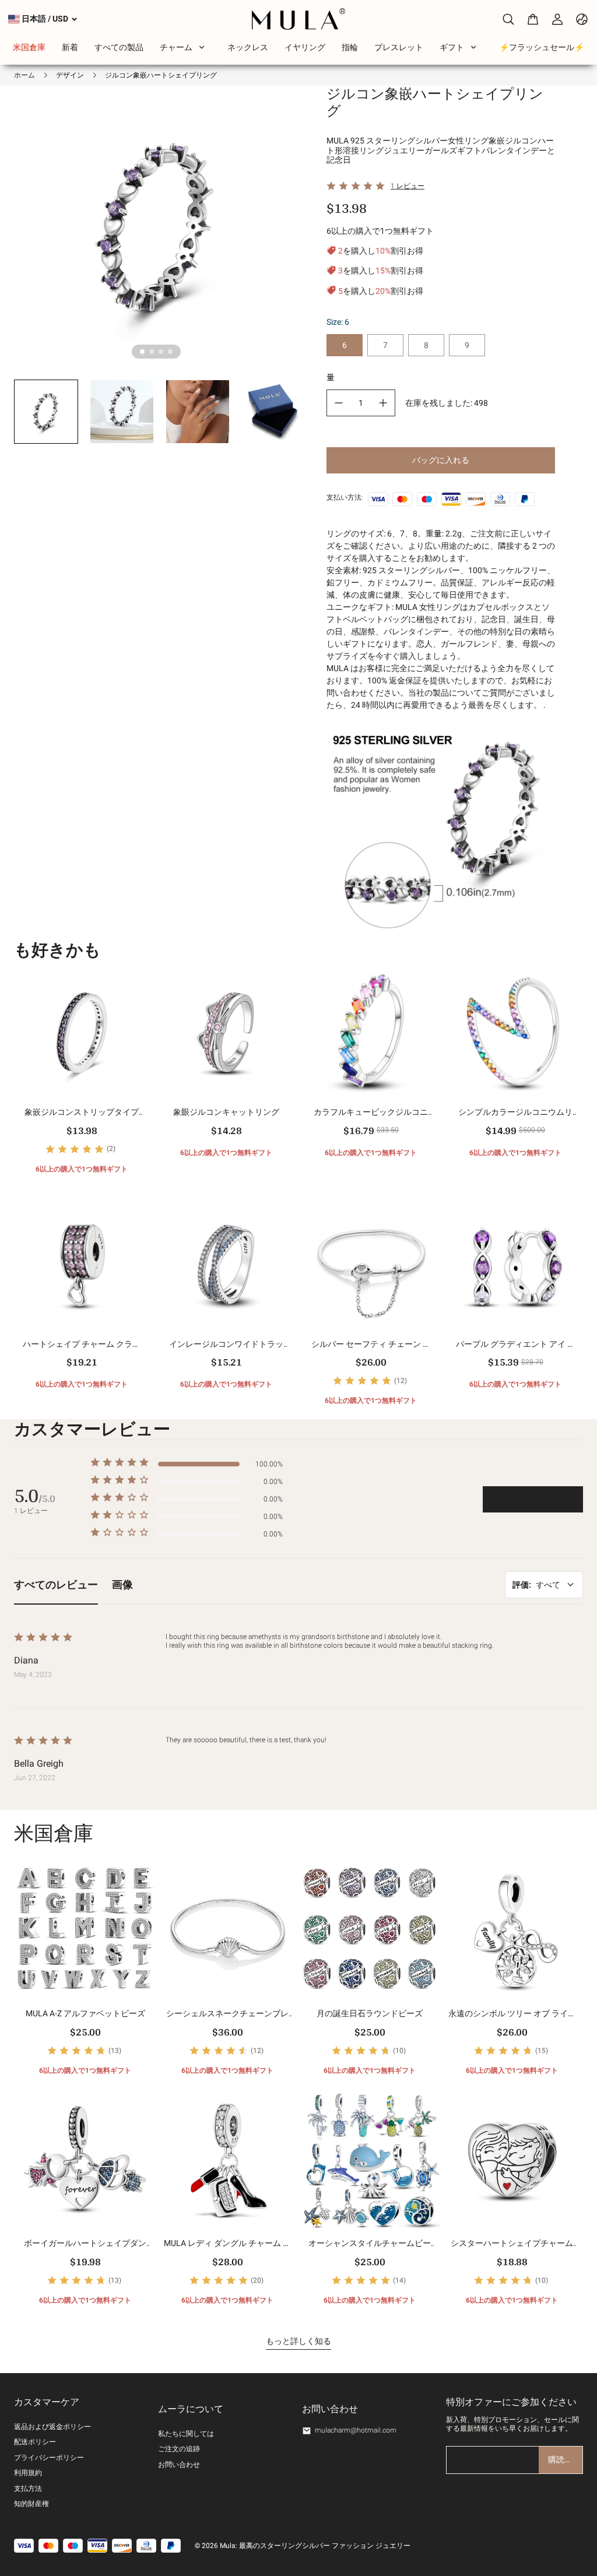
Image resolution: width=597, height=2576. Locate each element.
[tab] (142, 352)
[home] (299, 19)
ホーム (24, 75)
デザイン (70, 75)
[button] (46, 412)
